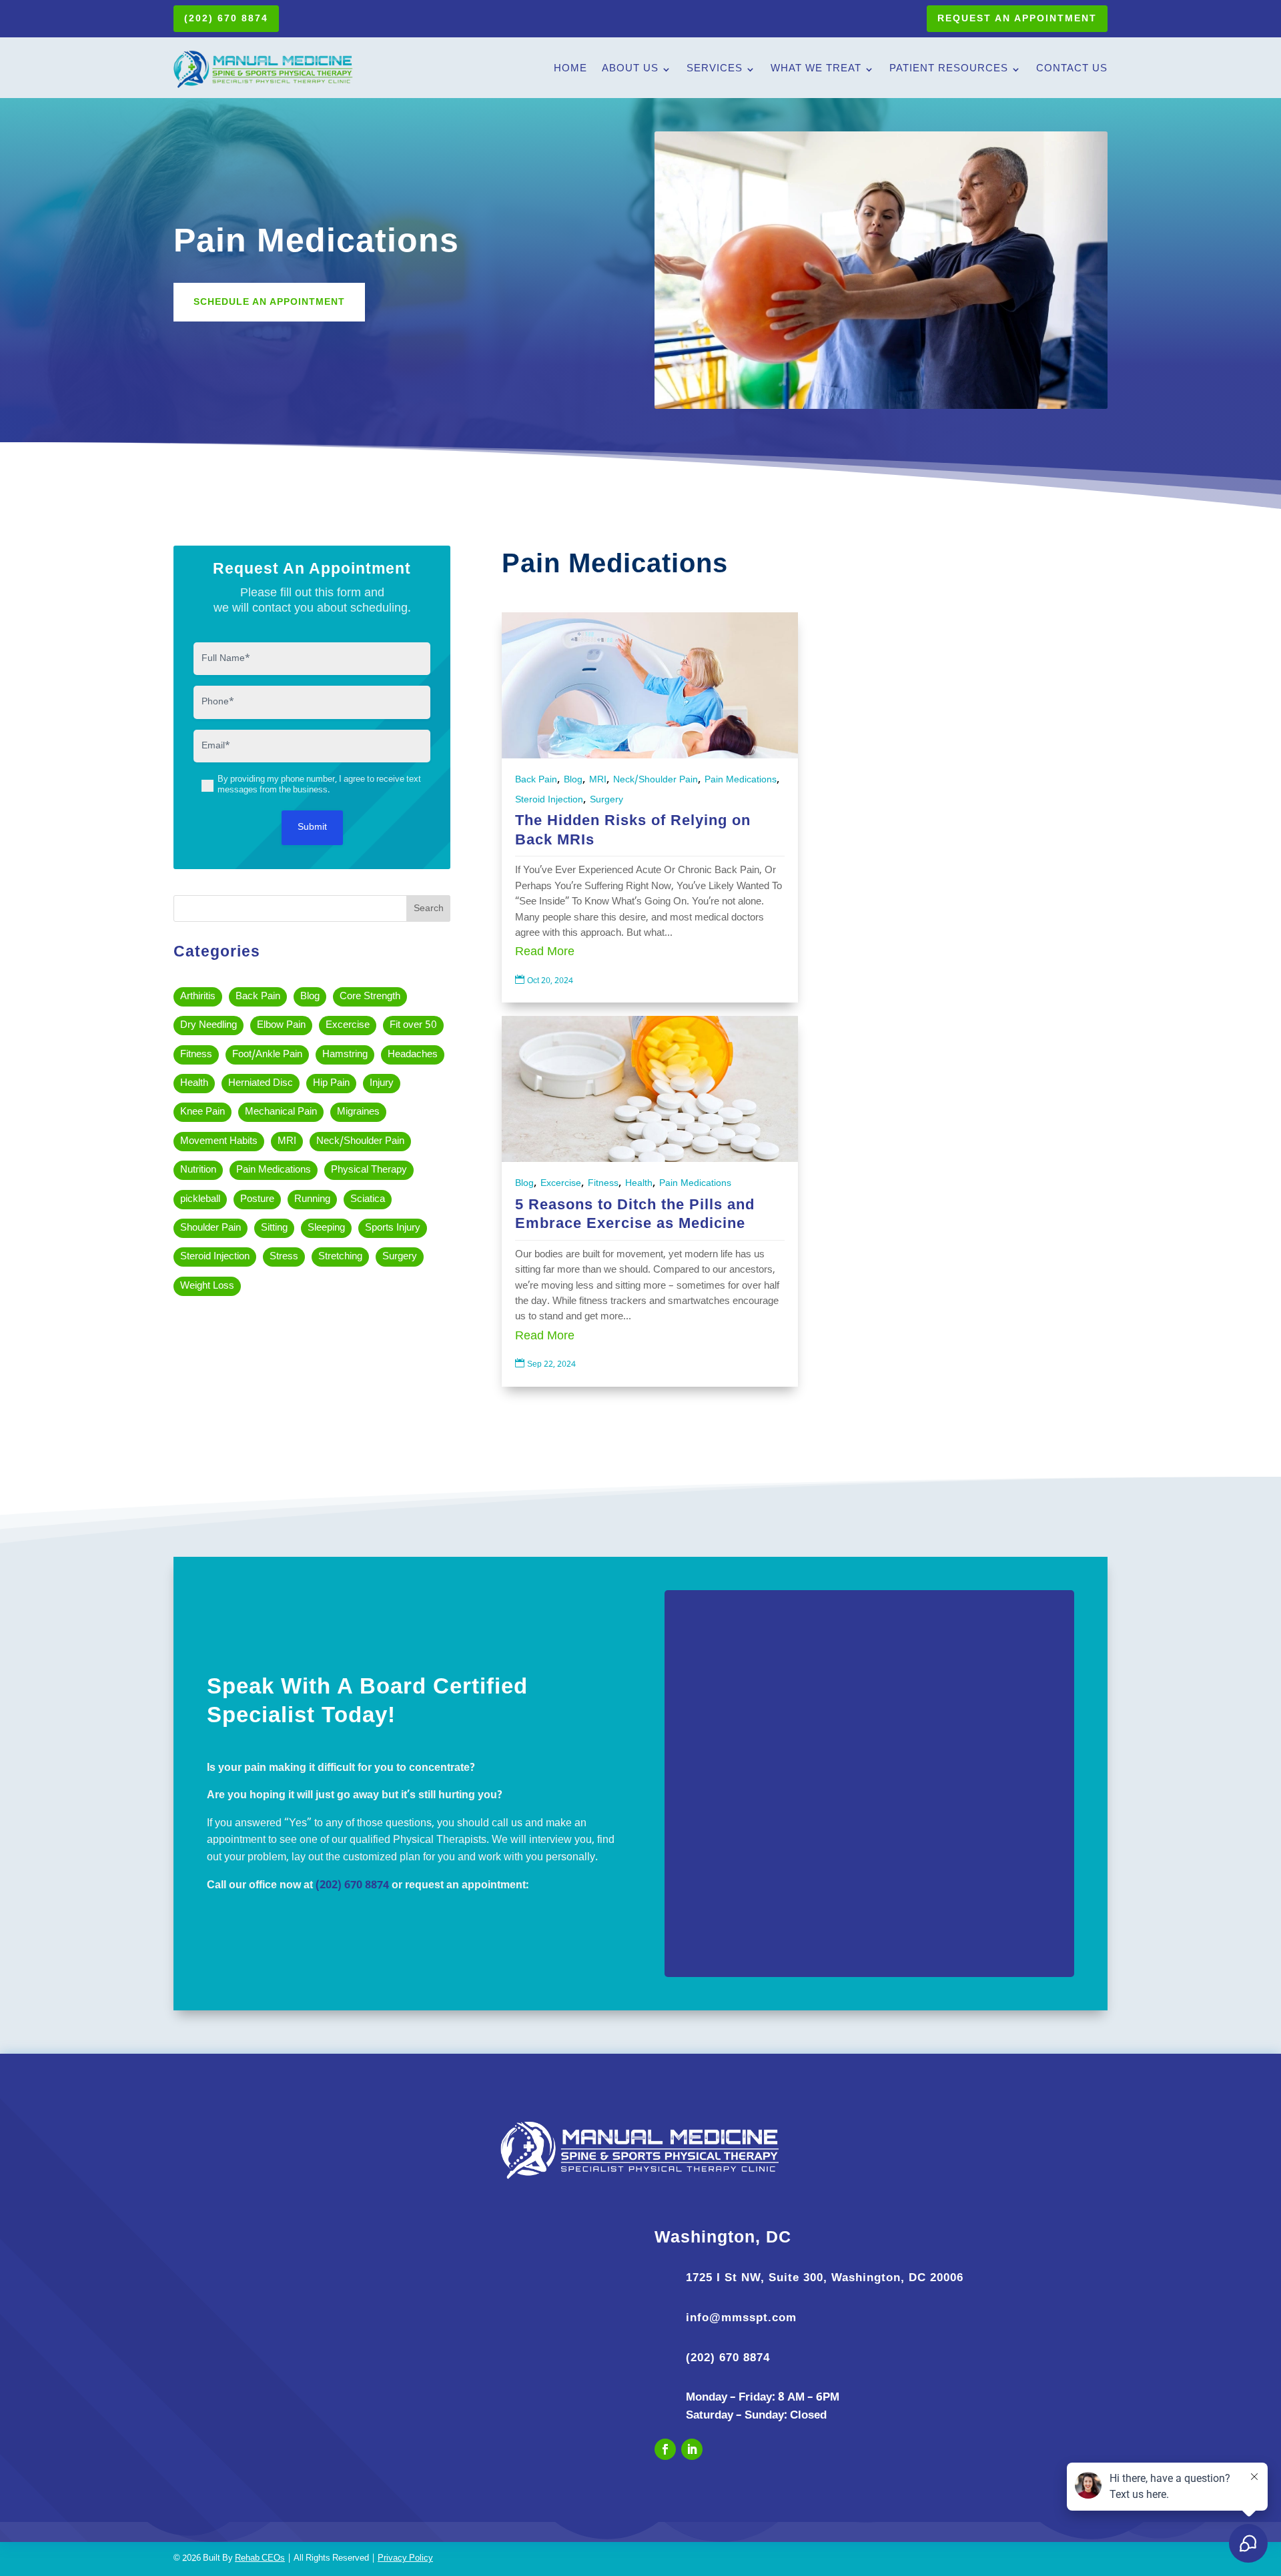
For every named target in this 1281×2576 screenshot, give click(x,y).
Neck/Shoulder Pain (360, 1142)
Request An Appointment (1017, 18)
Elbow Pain (281, 1026)
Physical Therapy (369, 1170)
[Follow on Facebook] (665, 2449)
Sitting (274, 1228)
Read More (545, 952)
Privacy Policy (405, 2559)
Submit (312, 827)
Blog (310, 997)
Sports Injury (393, 1228)
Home (570, 69)
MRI (287, 1142)
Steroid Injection (215, 1257)
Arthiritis (198, 997)
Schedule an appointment (269, 301)
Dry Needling (208, 1026)
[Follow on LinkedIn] (692, 2449)
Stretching (340, 1257)
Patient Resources (949, 69)
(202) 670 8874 (226, 18)
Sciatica (368, 1200)
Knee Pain (202, 1112)
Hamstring (345, 1055)
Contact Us (1072, 69)
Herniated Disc (261, 1084)
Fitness (196, 1055)
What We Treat (816, 69)
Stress (284, 1257)
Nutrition (198, 1170)
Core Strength (370, 997)
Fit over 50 (413, 1026)
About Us (630, 69)
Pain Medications (274, 1170)
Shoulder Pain (210, 1228)
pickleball (200, 1200)
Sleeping (326, 1228)
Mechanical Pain (281, 1112)
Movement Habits (219, 1142)
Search (429, 909)
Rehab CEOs (260, 2559)
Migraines (358, 1112)
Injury (382, 1084)
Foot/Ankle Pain (267, 1055)
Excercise (348, 1026)
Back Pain (258, 997)
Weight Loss (207, 1286)
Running (312, 1200)
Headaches (413, 1055)
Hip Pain (331, 1084)
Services (715, 69)
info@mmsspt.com (741, 2318)
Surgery (400, 1257)
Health (194, 1084)
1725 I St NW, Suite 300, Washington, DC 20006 (825, 2278)
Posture (257, 1200)
